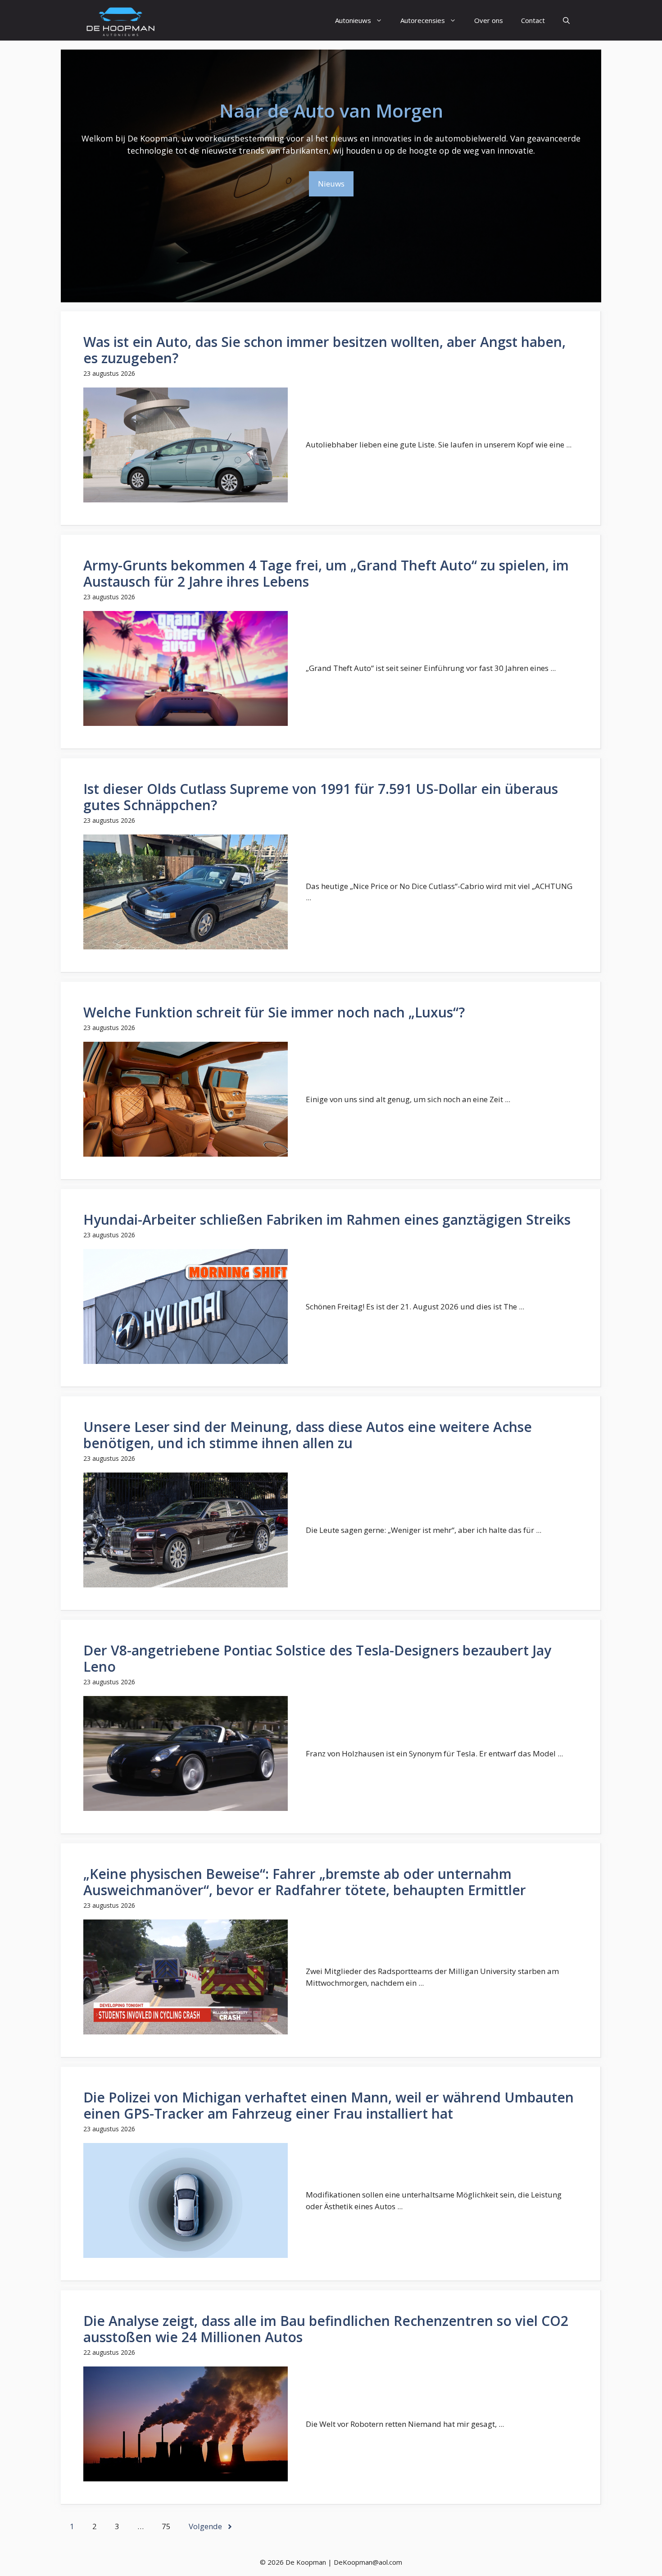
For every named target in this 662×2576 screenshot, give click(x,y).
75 (166, 2526)
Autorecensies (423, 20)
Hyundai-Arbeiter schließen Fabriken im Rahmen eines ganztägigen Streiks (327, 1220)
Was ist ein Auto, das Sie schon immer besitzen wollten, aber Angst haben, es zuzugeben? (324, 350)
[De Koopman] (120, 20)
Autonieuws (353, 20)
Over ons (489, 20)
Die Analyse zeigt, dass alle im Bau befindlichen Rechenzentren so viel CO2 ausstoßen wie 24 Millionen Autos (326, 2329)
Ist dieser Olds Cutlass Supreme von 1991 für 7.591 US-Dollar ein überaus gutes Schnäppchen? (321, 797)
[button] (566, 20)
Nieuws (331, 184)
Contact (533, 20)
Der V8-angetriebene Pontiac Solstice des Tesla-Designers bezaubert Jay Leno (317, 1658)
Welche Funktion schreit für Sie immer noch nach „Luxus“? (274, 1012)
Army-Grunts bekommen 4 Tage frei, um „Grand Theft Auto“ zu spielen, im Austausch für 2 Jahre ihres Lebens (326, 573)
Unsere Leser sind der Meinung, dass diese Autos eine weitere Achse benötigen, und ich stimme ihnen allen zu (308, 1435)
